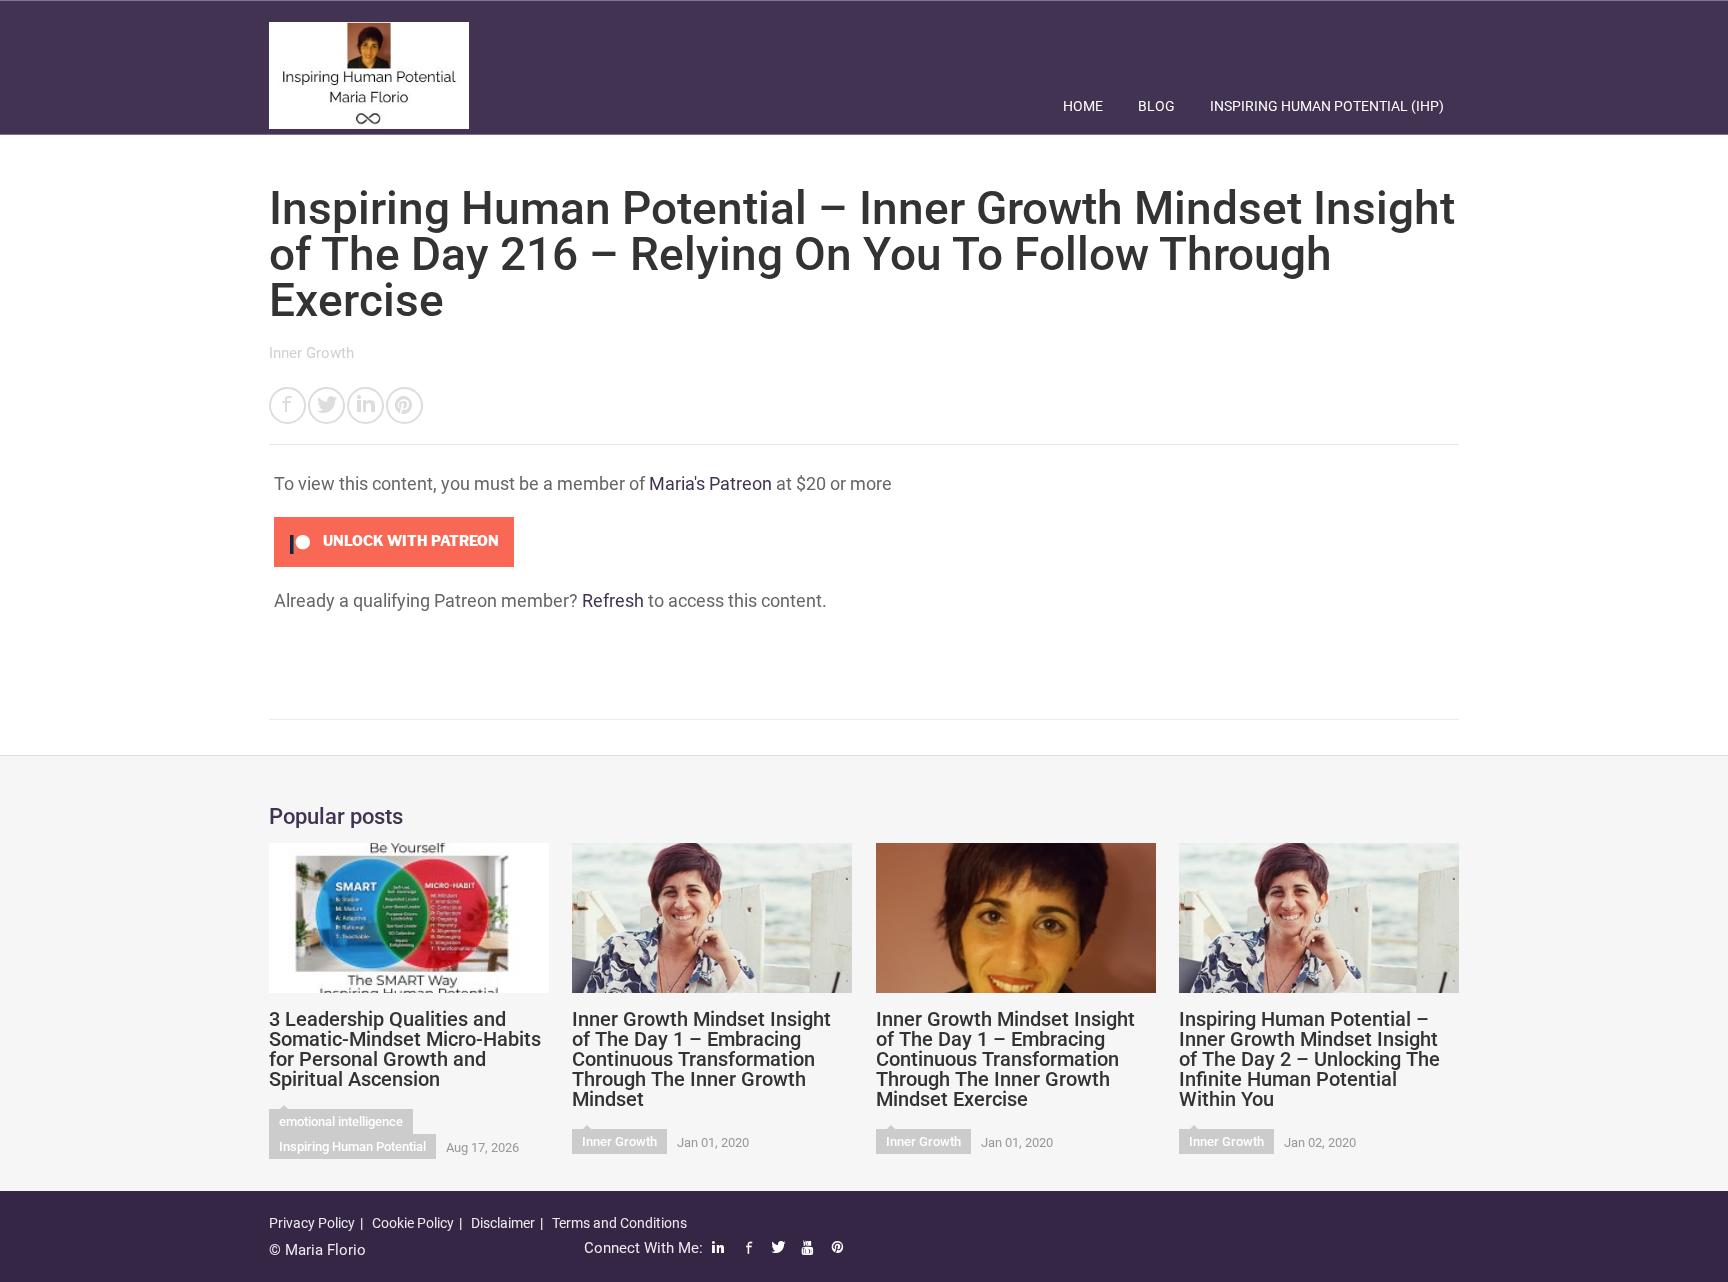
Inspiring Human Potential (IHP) (1327, 106)
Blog (1156, 106)
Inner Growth (311, 353)
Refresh (613, 600)
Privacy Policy (312, 1223)
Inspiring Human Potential (352, 1146)
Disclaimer (503, 1223)
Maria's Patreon (710, 483)
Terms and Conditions (619, 1223)
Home (1083, 106)
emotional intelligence (341, 1121)
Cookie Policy (413, 1223)
